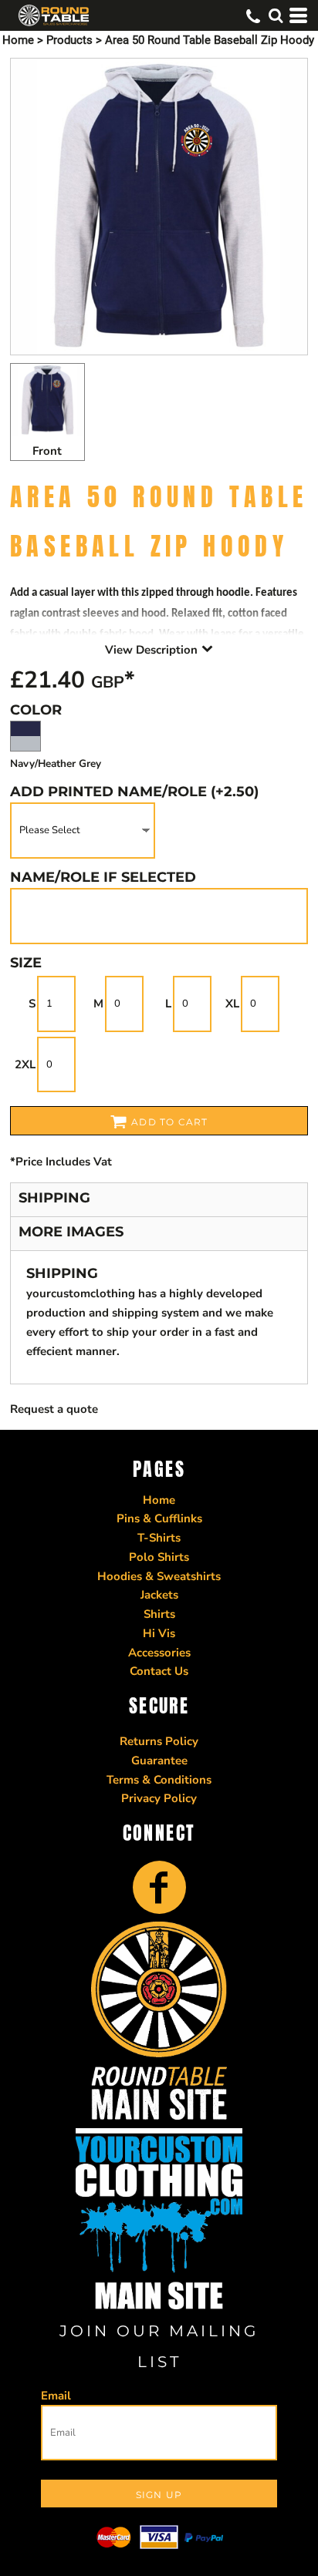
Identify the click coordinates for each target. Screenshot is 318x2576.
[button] (276, 15)
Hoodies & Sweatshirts (159, 1576)
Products (69, 40)
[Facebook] (159, 1887)
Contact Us (159, 1671)
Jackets (159, 1595)
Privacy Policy (159, 1798)
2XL (25, 1064)
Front (47, 451)
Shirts (159, 1614)
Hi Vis (159, 1633)
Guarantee (159, 1760)
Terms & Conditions (159, 1780)
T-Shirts (159, 1538)
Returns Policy (159, 1741)
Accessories (159, 1653)
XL (232, 1004)
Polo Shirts (159, 1557)
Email (56, 2396)
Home (18, 40)
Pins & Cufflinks (159, 1518)
